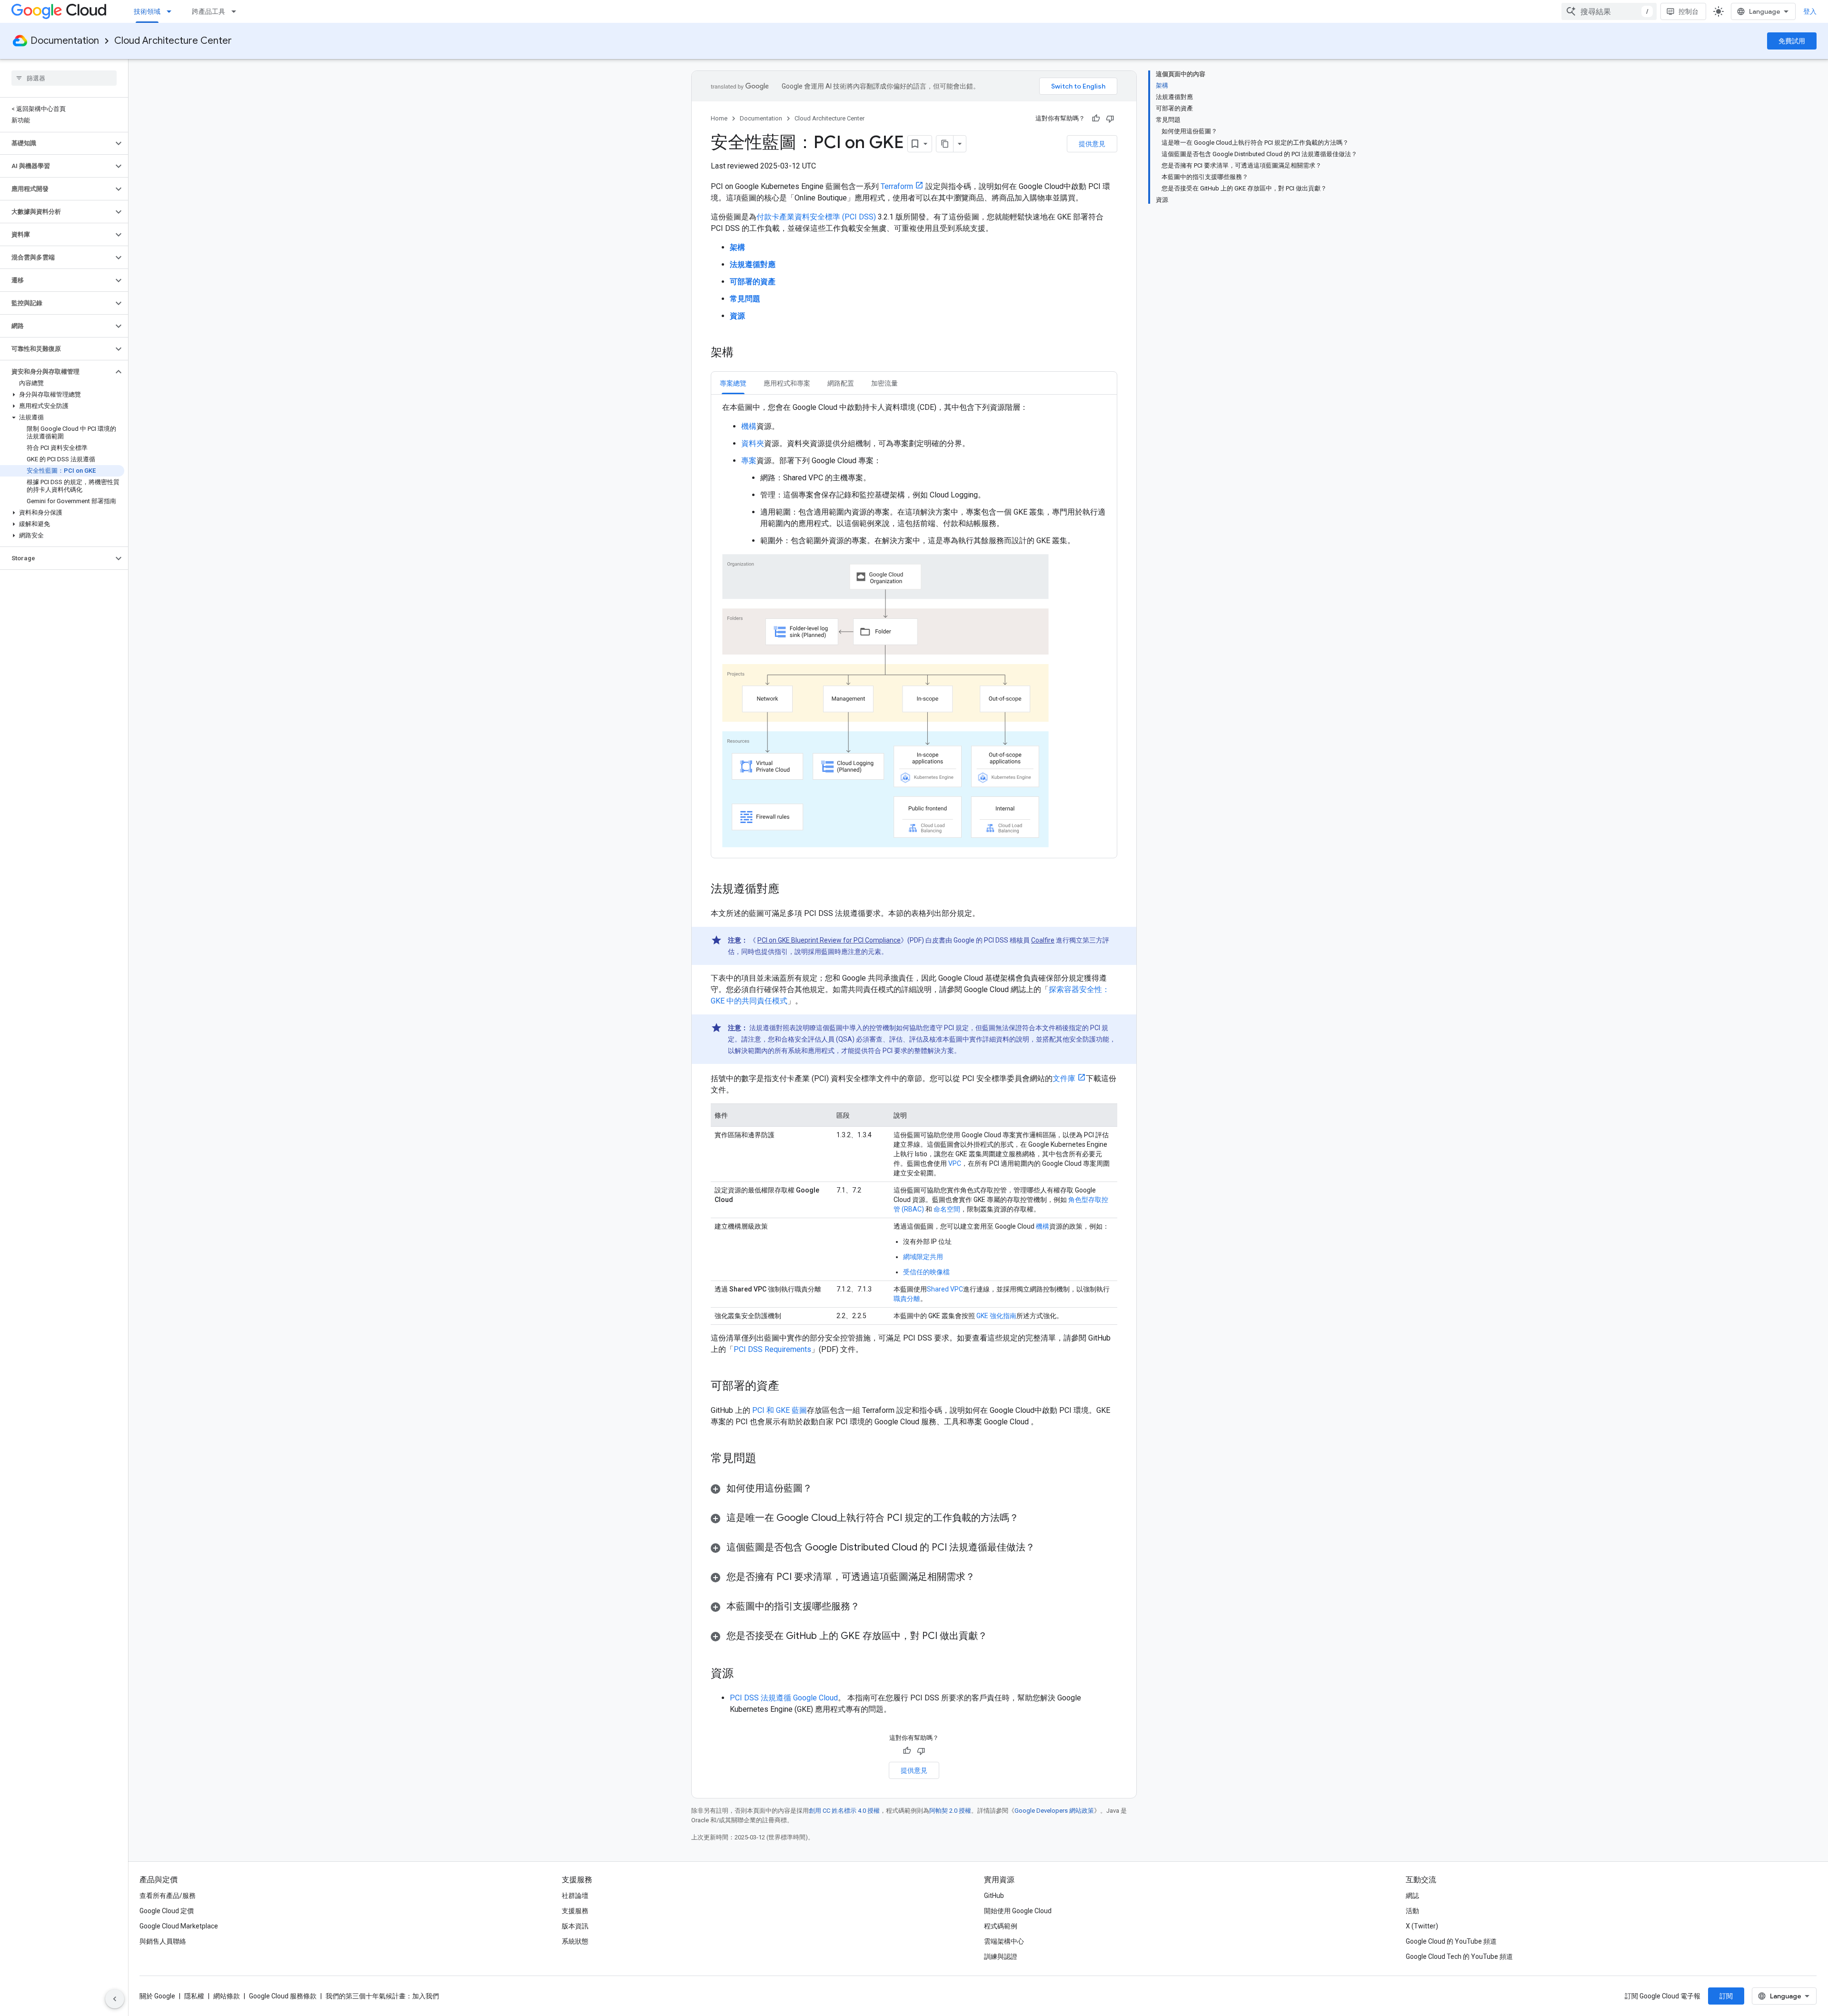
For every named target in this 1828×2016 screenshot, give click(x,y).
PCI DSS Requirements (772, 1349)
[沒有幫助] (1110, 119)
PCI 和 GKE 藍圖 (780, 1410)
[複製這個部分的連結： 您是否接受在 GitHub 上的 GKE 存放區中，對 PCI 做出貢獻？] (997, 1637)
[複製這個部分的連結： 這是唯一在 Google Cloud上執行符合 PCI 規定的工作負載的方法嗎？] (1031, 1519)
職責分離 (907, 1299)
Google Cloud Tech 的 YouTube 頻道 (1459, 1956)
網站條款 (227, 1996)
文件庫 (1064, 1078)
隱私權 (194, 1996)
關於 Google (157, 1996)
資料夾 (753, 443)
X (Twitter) (1422, 1926)
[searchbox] (64, 78)
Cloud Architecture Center (173, 41)
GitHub (994, 1896)
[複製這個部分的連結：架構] (743, 353)
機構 (749, 426)
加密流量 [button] (884, 383)
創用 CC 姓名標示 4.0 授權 (844, 1811)
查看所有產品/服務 (168, 1896)
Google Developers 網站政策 (1054, 1811)
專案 (749, 461)
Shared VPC (945, 1289)
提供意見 (1092, 144)
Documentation (65, 41)
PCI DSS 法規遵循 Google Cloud (784, 1698)
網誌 (1412, 1896)
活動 (1412, 1911)
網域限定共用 (923, 1257)
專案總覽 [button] (733, 383)
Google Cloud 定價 (167, 1911)
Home (719, 118)
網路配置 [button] (841, 383)
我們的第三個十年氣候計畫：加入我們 (382, 1996)
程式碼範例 (1001, 1926)
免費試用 (1792, 41)
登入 (1810, 11)
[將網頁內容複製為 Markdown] (945, 144)
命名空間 (946, 1209)
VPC (955, 1163)
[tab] (733, 383)
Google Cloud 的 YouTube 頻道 (1451, 1941)
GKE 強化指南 (996, 1316)
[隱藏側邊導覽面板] (115, 1999)
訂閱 (1726, 1996)
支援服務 (575, 1911)
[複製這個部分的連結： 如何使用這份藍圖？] (824, 1489)
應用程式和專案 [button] (787, 383)
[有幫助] (1096, 119)
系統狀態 (575, 1941)
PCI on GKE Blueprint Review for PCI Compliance (829, 940)
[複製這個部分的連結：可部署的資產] (789, 1387)
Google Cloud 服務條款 (283, 1996)
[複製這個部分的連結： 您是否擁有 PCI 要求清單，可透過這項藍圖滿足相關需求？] (987, 1578)
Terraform (897, 186)
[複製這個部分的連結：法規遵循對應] (789, 890)
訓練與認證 (1001, 1956)
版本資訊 (575, 1926)
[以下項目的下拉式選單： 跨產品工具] (237, 11)
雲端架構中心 (1004, 1941)
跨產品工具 (209, 11)
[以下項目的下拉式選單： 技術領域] (172, 11)
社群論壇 (575, 1896)
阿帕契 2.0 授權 (950, 1811)
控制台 (1689, 11)
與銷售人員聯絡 (163, 1941)
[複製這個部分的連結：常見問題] (766, 1459)
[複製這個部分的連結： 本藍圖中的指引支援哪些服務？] (872, 1607)
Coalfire (1043, 940)
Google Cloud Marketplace (179, 1926)
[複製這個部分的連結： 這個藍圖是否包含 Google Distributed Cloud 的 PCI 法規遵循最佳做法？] (1044, 1548)
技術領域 (147, 11)
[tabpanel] (914, 626)
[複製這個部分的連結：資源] (743, 1674)
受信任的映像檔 (926, 1272)
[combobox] (1609, 11)
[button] (56, 143)
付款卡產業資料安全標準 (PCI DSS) (816, 217)
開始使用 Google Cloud (1018, 1911)
